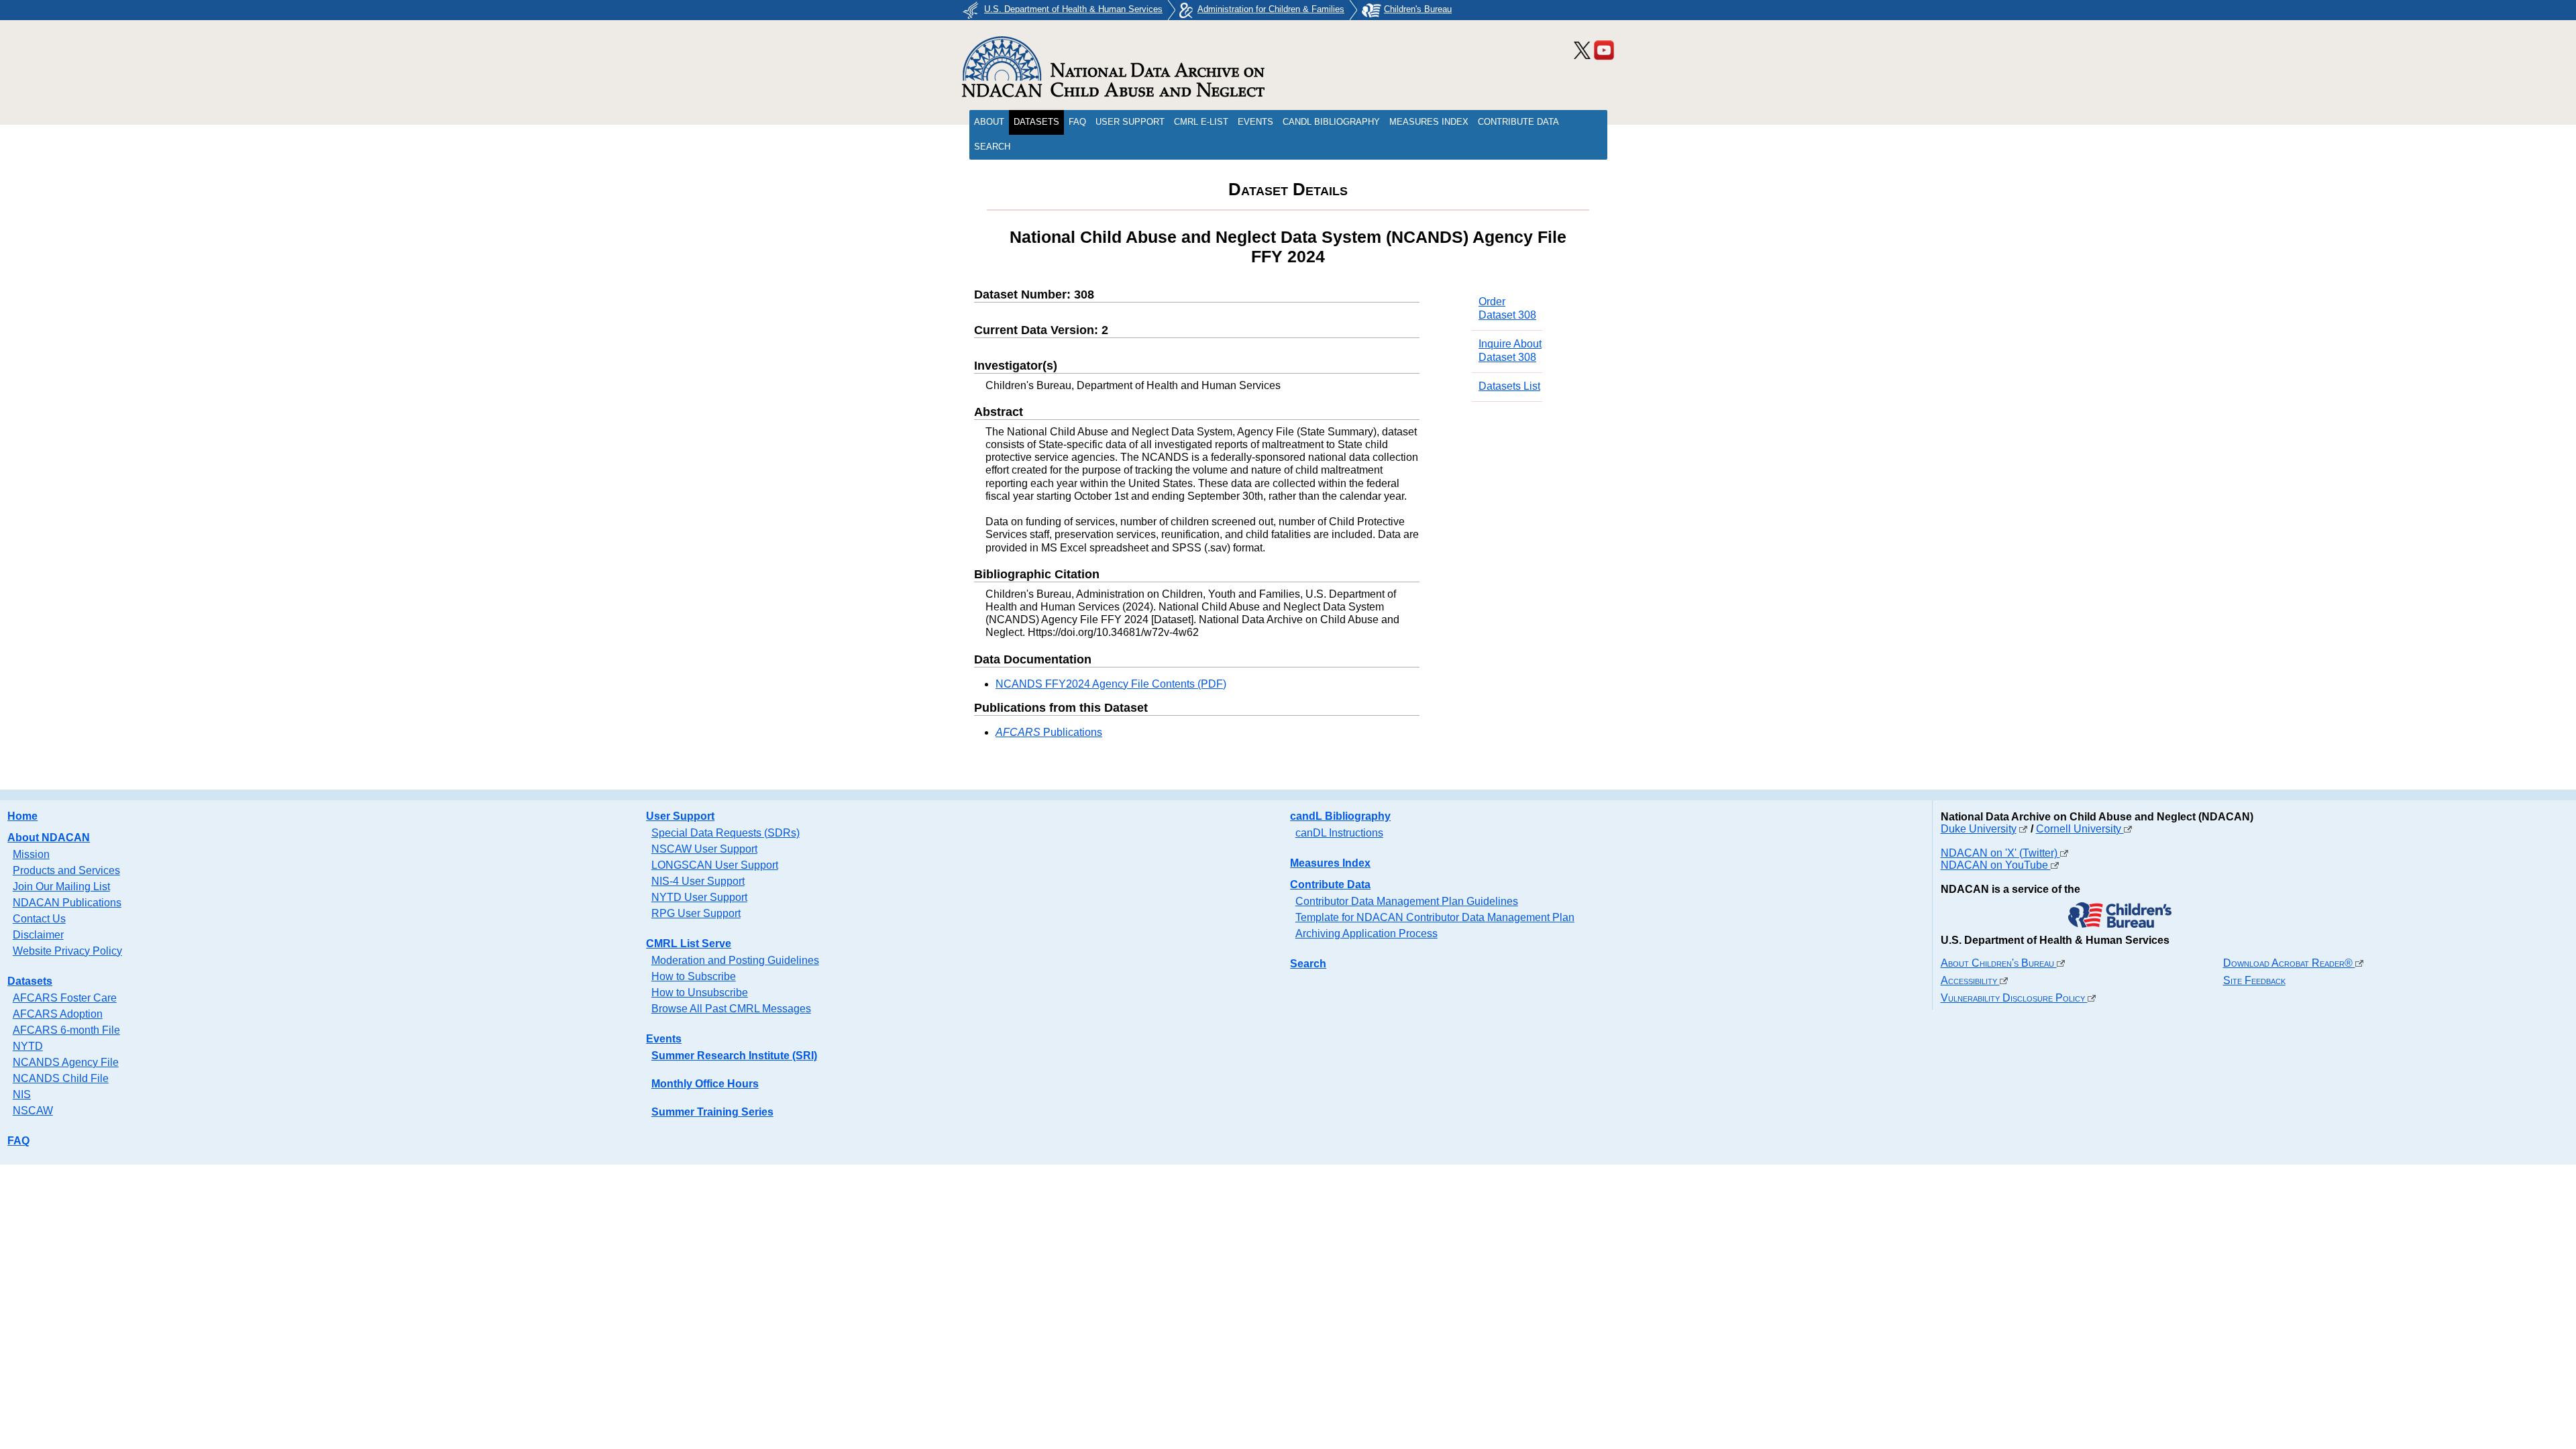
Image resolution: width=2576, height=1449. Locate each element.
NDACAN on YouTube (1996, 865)
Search (1308, 964)
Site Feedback (2254, 980)
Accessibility (1970, 980)
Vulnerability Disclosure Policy (2014, 998)
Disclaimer (38, 935)
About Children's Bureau (1999, 963)
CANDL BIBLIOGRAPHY (1331, 122)
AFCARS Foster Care (65, 998)
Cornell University (2080, 829)
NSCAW (33, 1111)
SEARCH (992, 147)
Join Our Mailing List (61, 887)
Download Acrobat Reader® (2289, 963)
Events (664, 1039)
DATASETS (1036, 122)
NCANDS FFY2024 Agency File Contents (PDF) (1111, 684)
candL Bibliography (1340, 816)
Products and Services (66, 870)
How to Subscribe (694, 976)
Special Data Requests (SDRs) (726, 833)
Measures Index (1330, 863)
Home (22, 816)
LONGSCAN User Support (715, 865)
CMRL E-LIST (1201, 122)
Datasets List (1509, 386)
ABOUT (989, 122)
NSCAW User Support (704, 849)
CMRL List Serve (689, 944)
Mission (31, 854)
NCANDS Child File (61, 1078)
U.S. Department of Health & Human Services (1073, 9)
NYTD (28, 1046)
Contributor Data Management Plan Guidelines (1407, 901)
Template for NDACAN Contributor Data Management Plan (1435, 917)
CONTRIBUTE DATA (1518, 122)
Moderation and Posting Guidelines (735, 960)
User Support (680, 816)
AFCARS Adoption (58, 1014)
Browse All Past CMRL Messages (731, 1009)
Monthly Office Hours (705, 1084)
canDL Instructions (1339, 833)
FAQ (1077, 122)
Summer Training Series (712, 1112)
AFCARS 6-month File (66, 1030)
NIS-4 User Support (698, 881)
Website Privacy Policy (67, 951)
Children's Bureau (1418, 9)
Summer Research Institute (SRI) (734, 1056)
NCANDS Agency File (66, 1062)
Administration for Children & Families (1271, 9)
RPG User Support (696, 913)
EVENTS (1255, 122)
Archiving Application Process (1366, 933)
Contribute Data (1330, 884)
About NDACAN (49, 838)
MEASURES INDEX (1429, 122)
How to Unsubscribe (700, 992)
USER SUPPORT (1130, 122)
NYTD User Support (699, 897)
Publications (1049, 732)
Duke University (1979, 829)
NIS (22, 1094)
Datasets (30, 981)
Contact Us (39, 919)
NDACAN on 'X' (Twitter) (2000, 853)
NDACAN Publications (67, 903)
